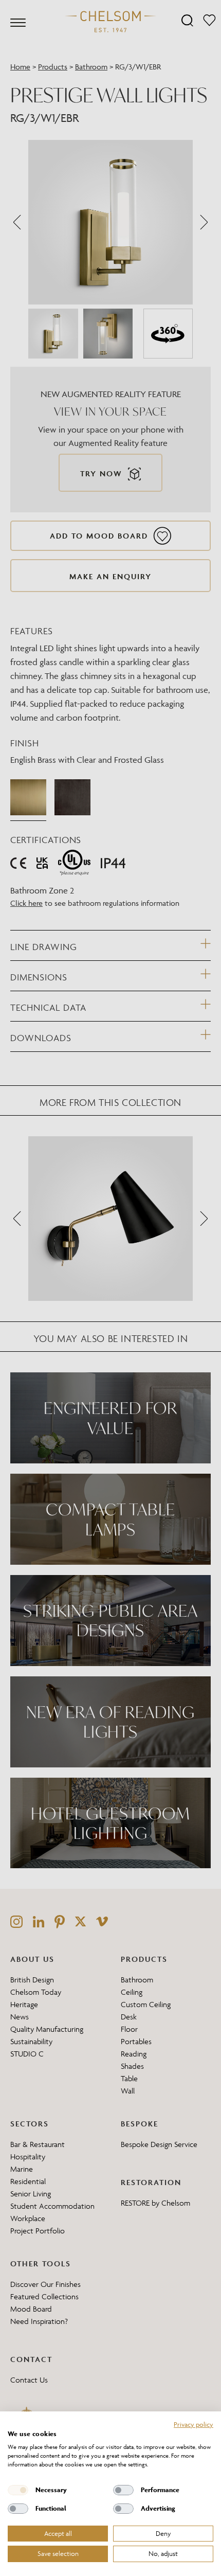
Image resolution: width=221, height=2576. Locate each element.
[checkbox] (18, 2490)
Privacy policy (194, 2424)
